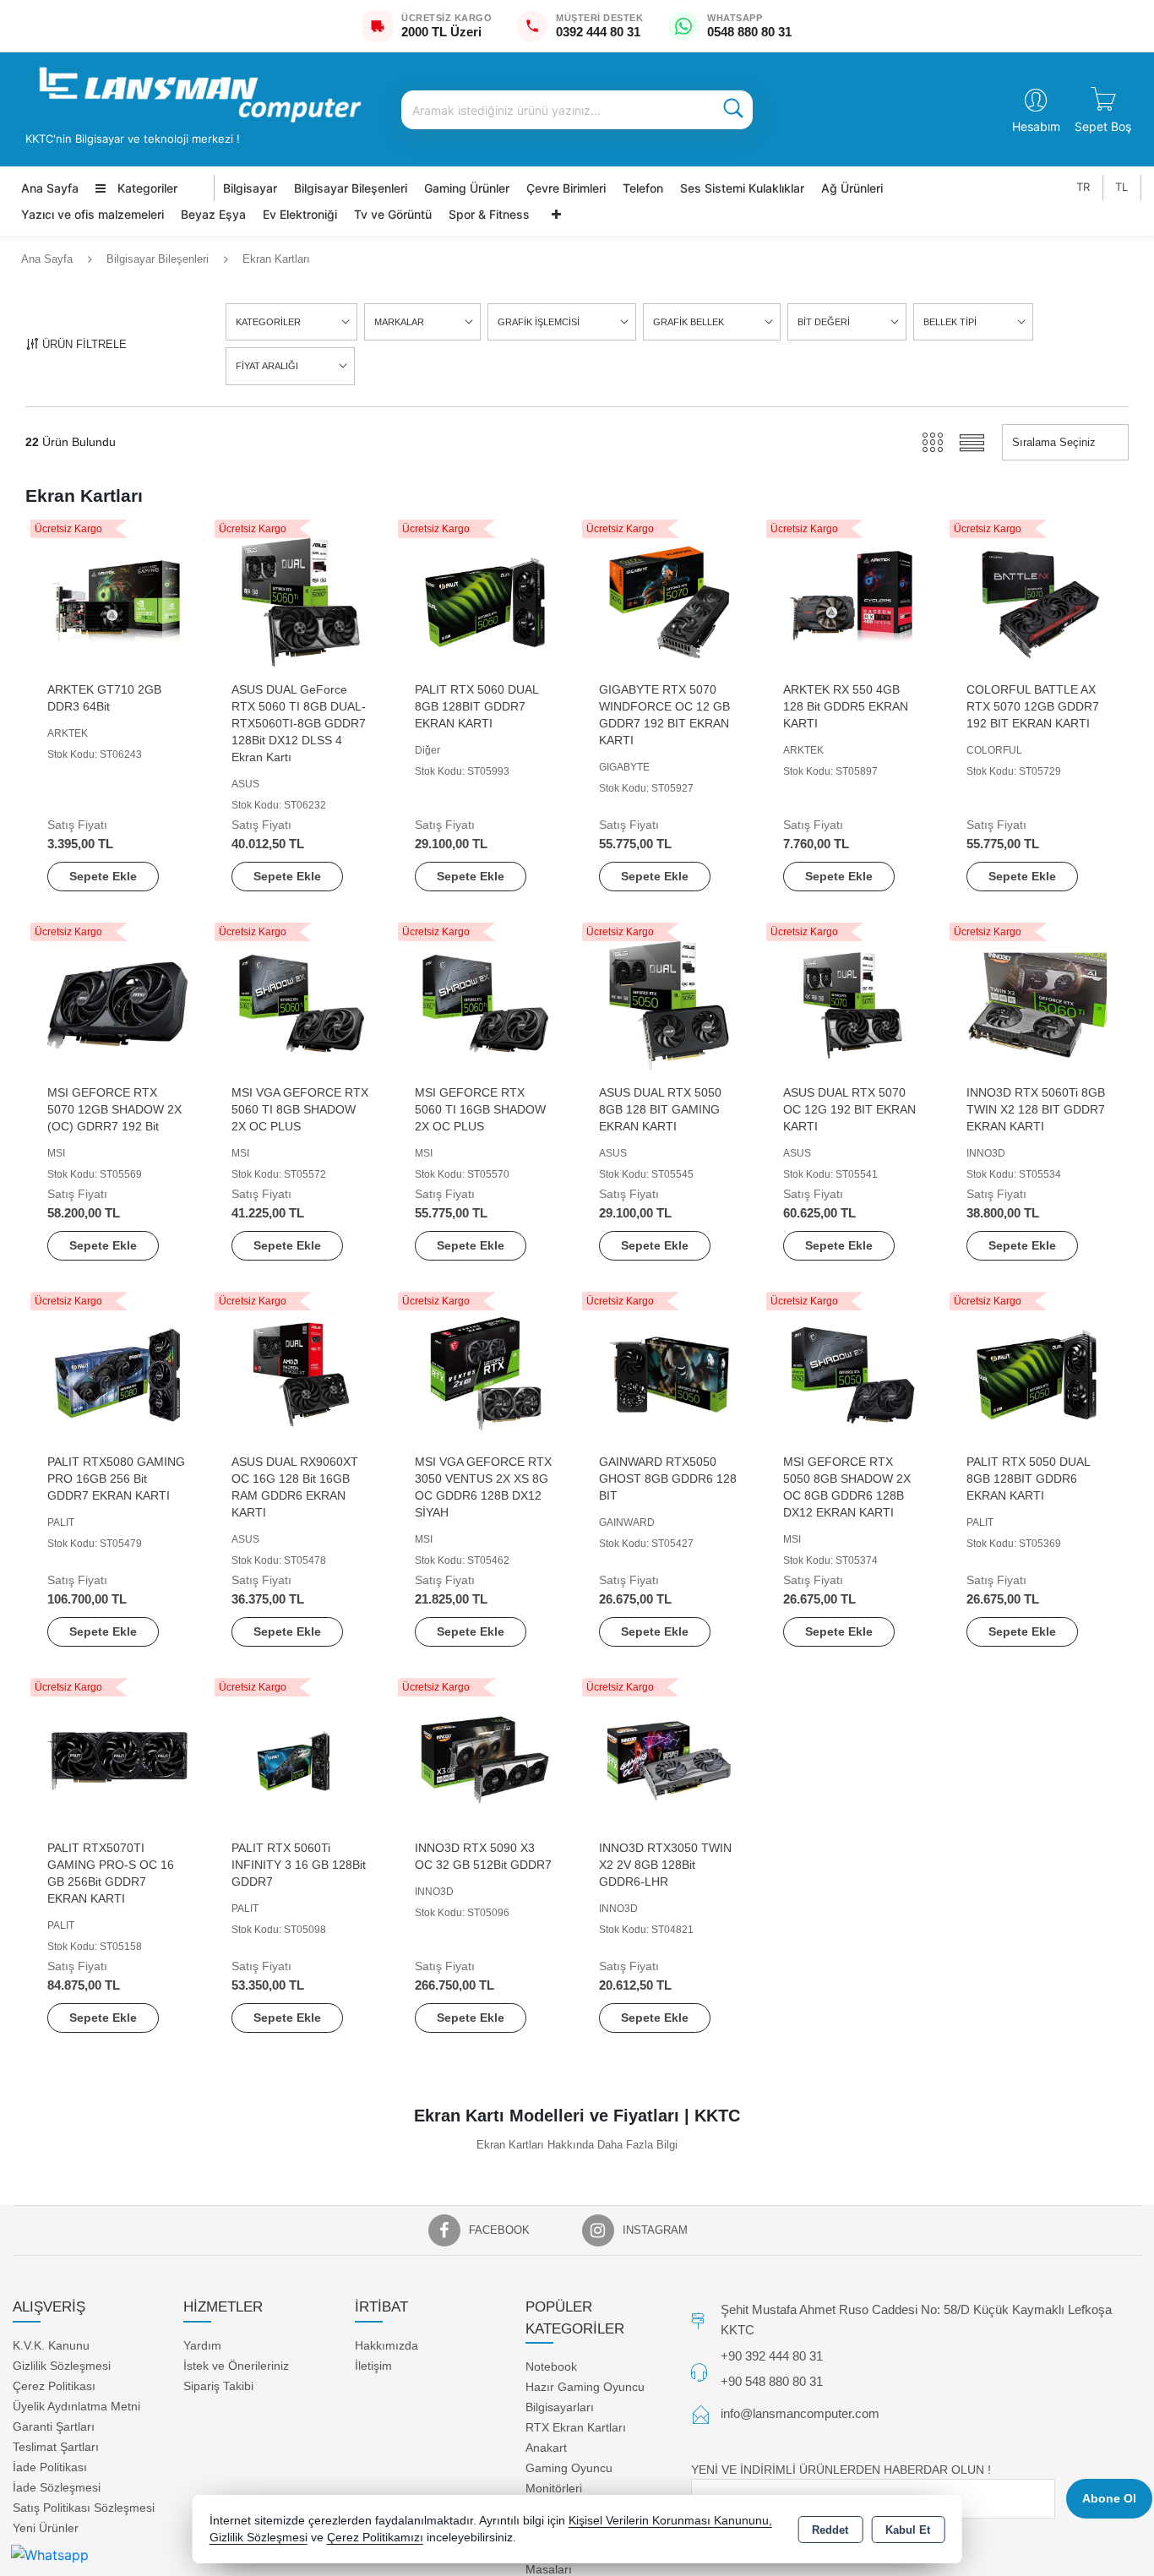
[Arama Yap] (733, 110)
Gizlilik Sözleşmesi (62, 2366)
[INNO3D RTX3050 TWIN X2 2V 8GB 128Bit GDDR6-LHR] (669, 1759)
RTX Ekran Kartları (576, 2427)
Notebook (551, 2366)
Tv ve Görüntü (393, 214)
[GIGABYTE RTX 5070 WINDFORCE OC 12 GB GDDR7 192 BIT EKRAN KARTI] (669, 601)
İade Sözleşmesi (57, 2487)
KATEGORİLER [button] (268, 322)
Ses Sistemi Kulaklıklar (742, 188)
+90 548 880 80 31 (772, 2381)
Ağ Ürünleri (852, 188)
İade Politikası (50, 2467)
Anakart (546, 2448)
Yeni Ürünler (46, 2528)
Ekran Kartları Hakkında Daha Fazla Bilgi (577, 2145)
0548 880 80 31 (749, 32)
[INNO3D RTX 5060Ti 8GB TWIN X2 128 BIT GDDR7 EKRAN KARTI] (1037, 1004)
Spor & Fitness (489, 214)
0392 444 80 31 (598, 32)
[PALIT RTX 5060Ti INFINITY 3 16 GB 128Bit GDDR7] (302, 1759)
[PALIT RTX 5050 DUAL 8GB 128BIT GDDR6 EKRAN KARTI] (1037, 1373)
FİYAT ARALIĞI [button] (267, 366)
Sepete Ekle (103, 876)
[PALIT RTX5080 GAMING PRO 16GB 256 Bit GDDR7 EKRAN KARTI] (117, 1373)
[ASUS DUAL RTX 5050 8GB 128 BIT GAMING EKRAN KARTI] (669, 1004)
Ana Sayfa (50, 188)
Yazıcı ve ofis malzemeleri (93, 214)
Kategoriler (146, 188)
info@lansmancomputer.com (800, 2413)
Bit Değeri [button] (824, 322)
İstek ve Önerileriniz (236, 2366)
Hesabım (1036, 126)
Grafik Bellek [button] (689, 322)
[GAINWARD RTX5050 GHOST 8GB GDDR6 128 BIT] (669, 1373)
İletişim (373, 2366)
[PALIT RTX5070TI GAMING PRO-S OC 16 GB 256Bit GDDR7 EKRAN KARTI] (117, 1759)
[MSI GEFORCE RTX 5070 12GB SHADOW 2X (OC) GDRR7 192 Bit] (117, 1004)
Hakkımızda (386, 2345)
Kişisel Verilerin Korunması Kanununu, (670, 2521)
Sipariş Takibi (218, 2386)
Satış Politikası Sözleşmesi (84, 2508)
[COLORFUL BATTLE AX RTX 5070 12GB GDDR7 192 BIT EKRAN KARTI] (1037, 601)
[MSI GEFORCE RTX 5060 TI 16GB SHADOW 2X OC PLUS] (485, 1004)
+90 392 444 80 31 (772, 2356)
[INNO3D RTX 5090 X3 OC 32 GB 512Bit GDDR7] (485, 1759)
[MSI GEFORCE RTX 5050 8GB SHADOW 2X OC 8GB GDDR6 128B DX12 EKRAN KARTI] (853, 1373)
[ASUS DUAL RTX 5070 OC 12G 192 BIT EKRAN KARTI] (853, 1004)
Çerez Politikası (54, 2386)
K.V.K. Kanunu (51, 2345)
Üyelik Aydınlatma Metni (76, 2406)
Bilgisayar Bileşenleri (351, 188)
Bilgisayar (250, 188)
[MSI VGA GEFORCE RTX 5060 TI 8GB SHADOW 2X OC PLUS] (302, 1004)
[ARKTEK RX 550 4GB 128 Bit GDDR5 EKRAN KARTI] (853, 601)
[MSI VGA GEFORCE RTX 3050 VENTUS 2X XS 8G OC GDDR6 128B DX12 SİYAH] (485, 1373)
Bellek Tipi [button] (950, 322)
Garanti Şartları (54, 2426)
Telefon (643, 188)
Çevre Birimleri (566, 188)
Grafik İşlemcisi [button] (539, 322)
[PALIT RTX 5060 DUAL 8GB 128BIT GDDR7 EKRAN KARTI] (485, 601)
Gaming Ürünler (467, 188)
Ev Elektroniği (300, 214)
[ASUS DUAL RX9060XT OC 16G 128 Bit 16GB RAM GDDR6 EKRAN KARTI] (302, 1373)
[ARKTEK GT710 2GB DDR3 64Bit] (117, 601)
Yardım (202, 2345)
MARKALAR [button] (399, 322)
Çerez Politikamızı (375, 2538)
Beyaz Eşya (213, 214)
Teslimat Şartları (56, 2447)
